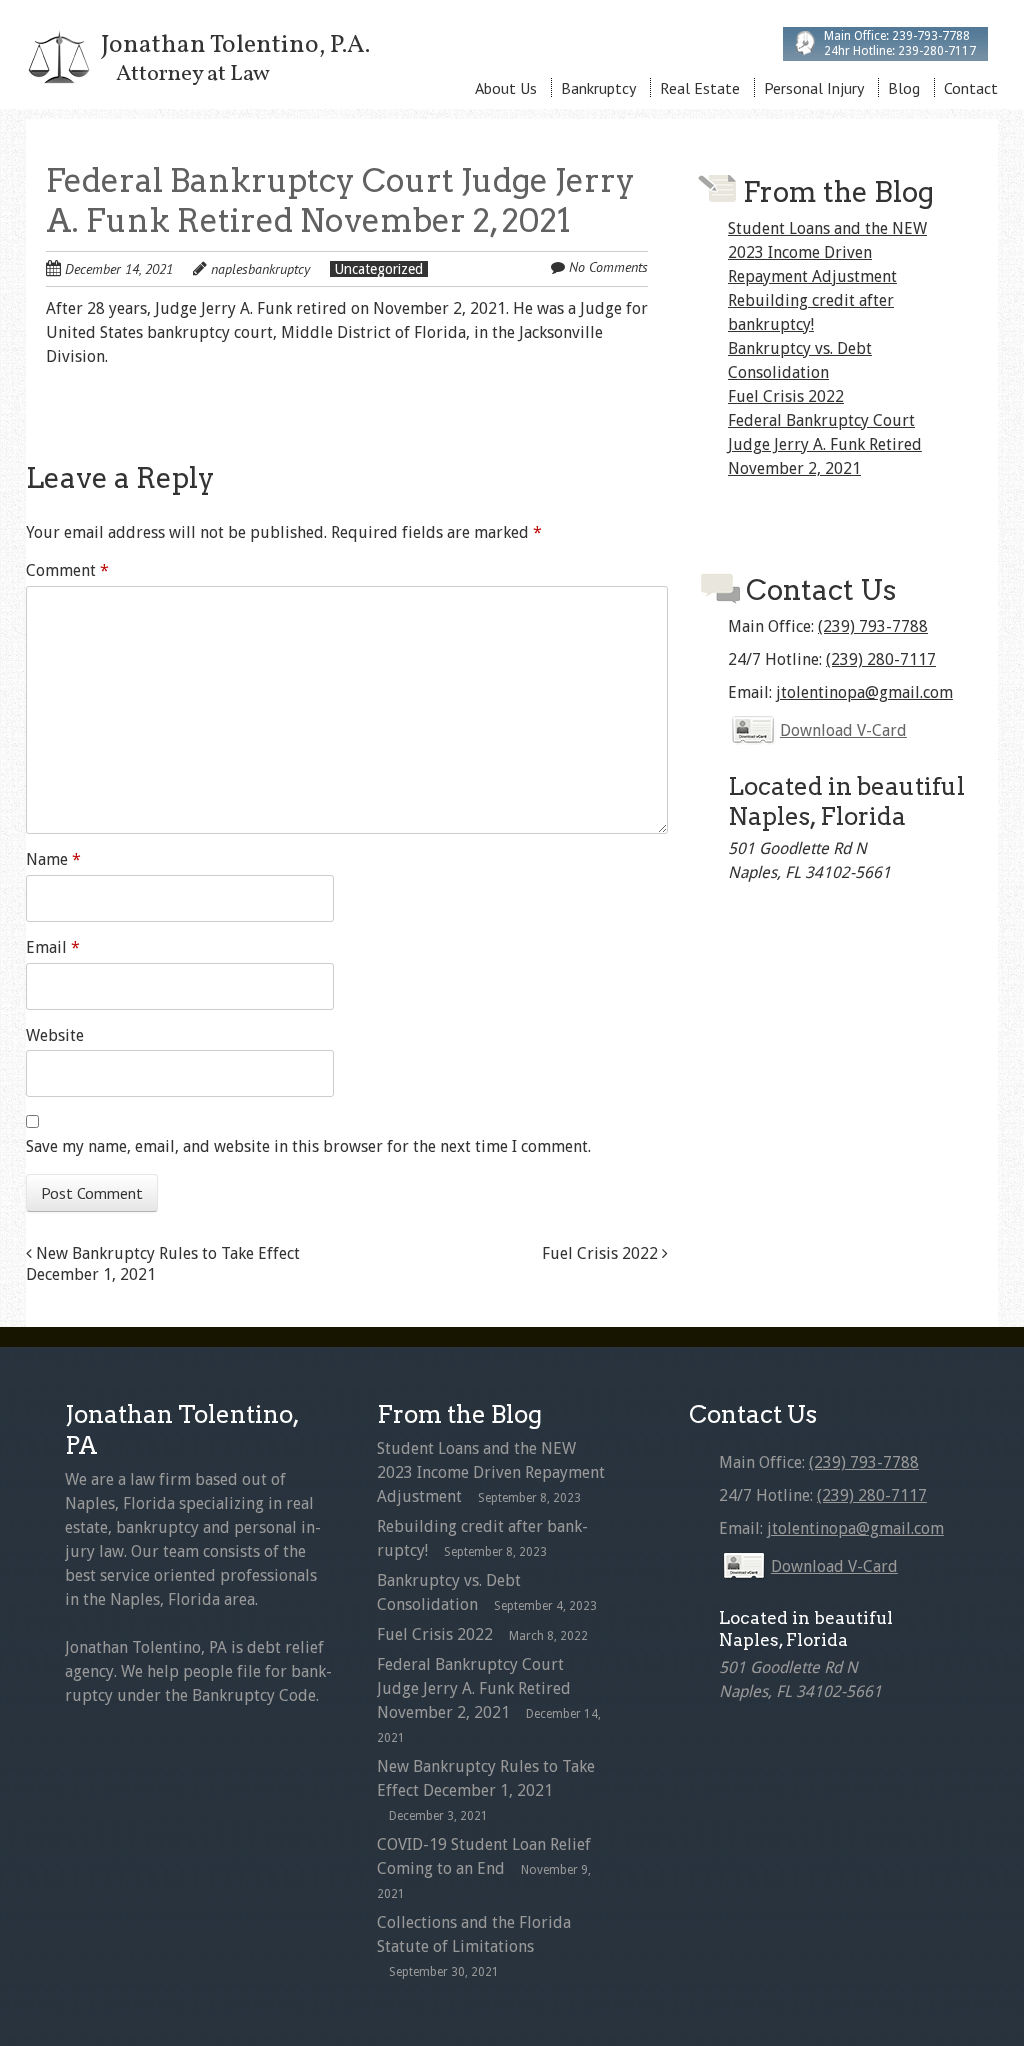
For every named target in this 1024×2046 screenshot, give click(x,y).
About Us (506, 88)
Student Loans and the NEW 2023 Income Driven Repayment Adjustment (827, 252)
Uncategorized (379, 269)
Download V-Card (843, 730)
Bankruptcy (598, 88)
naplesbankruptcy (260, 269)
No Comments (608, 267)
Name (53, 859)
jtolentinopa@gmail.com (864, 692)
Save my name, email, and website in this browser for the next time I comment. (308, 1146)
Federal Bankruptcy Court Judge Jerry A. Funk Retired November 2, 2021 (825, 444)
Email (53, 947)
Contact (971, 88)
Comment (67, 570)
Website (55, 1035)
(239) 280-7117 (881, 659)
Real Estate (700, 88)
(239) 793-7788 (873, 626)
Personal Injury (814, 88)
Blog (904, 88)
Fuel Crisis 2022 (602, 1253)
